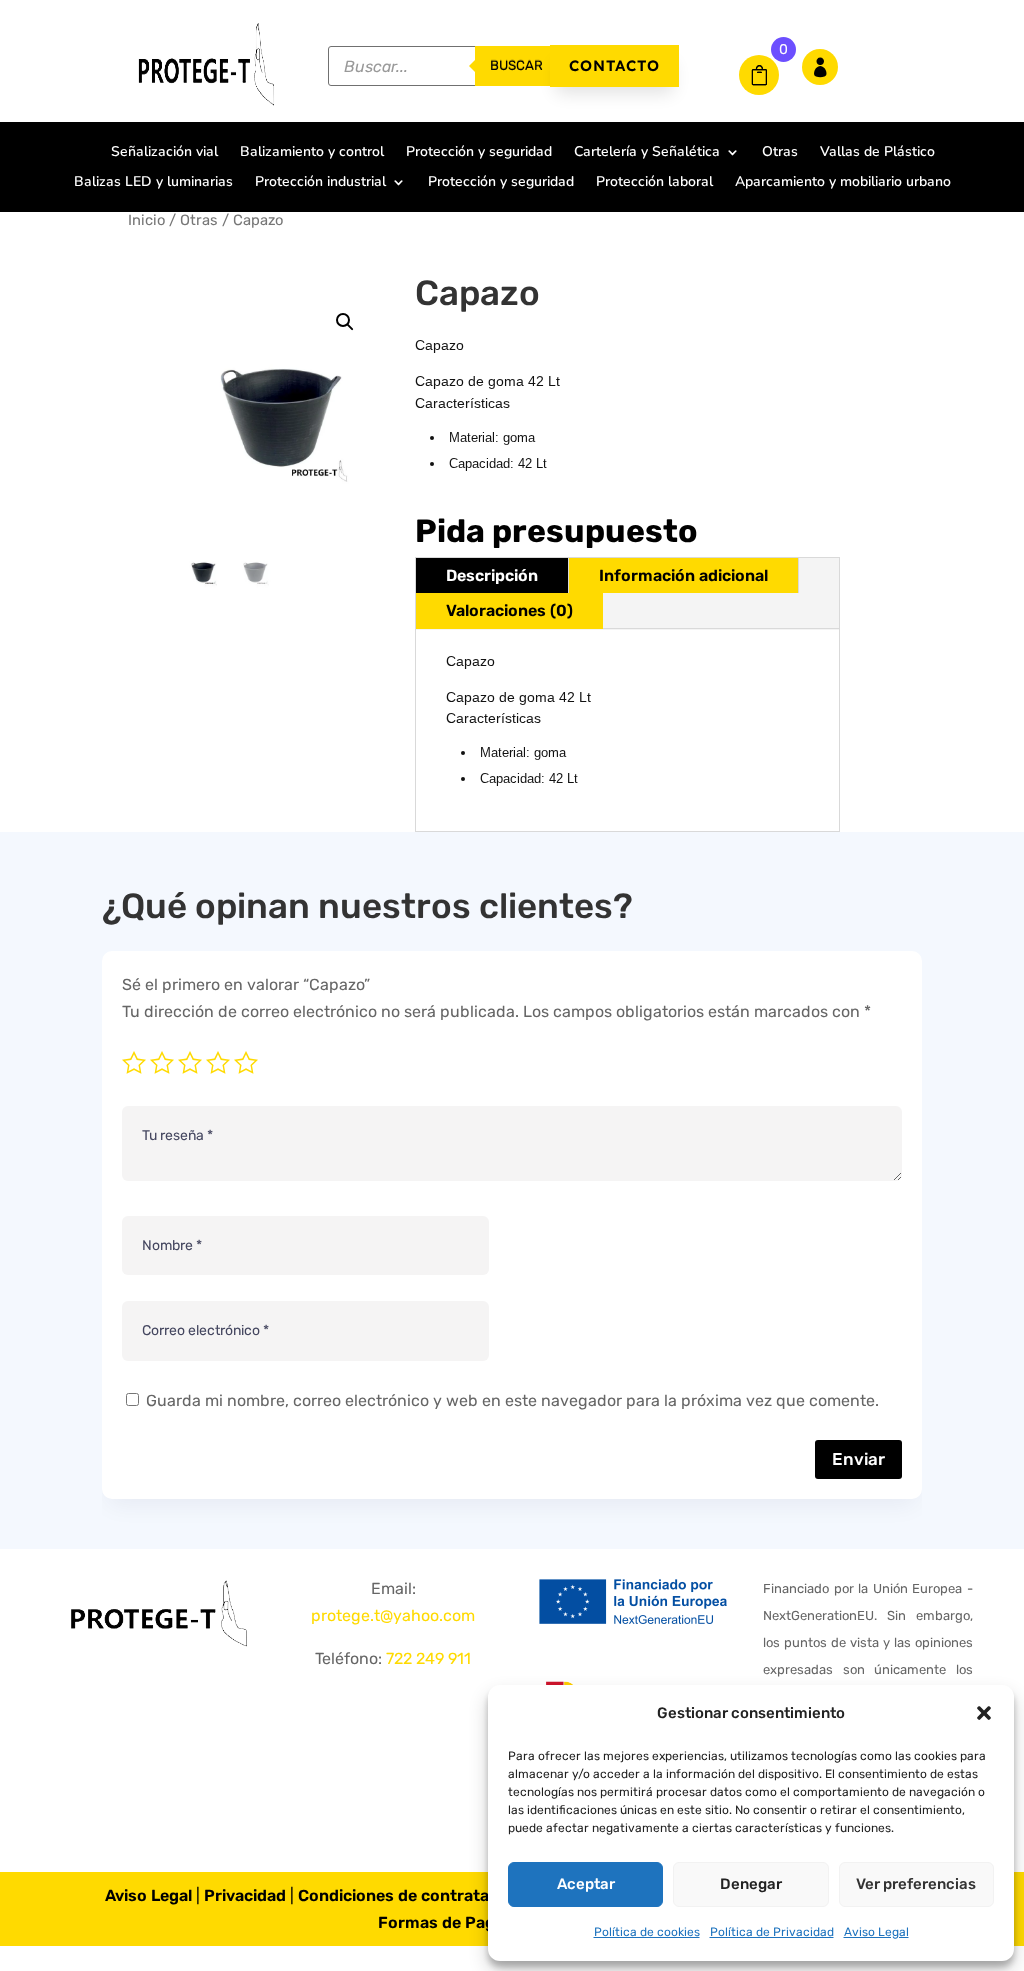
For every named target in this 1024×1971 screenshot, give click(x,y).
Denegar (751, 1884)
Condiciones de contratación (410, 1895)
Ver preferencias (916, 1884)
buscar (516, 65)
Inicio (146, 220)
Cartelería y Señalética (647, 153)
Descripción (492, 575)
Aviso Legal (876, 1932)
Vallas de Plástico (877, 153)
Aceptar (586, 1884)
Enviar (858, 1459)
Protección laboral (654, 183)
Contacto (614, 65)
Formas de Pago (441, 1922)
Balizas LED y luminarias (153, 183)
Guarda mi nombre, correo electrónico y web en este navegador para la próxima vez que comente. (512, 1400)
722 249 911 (428, 1658)
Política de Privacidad (772, 1932)
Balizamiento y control (312, 153)
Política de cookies (647, 1932)
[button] (984, 1713)
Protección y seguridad (479, 153)
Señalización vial (164, 153)
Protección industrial (320, 183)
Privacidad (245, 1895)
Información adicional (683, 575)
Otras (780, 153)
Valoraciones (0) (509, 610)
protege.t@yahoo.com (393, 1615)
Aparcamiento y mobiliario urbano (843, 183)
